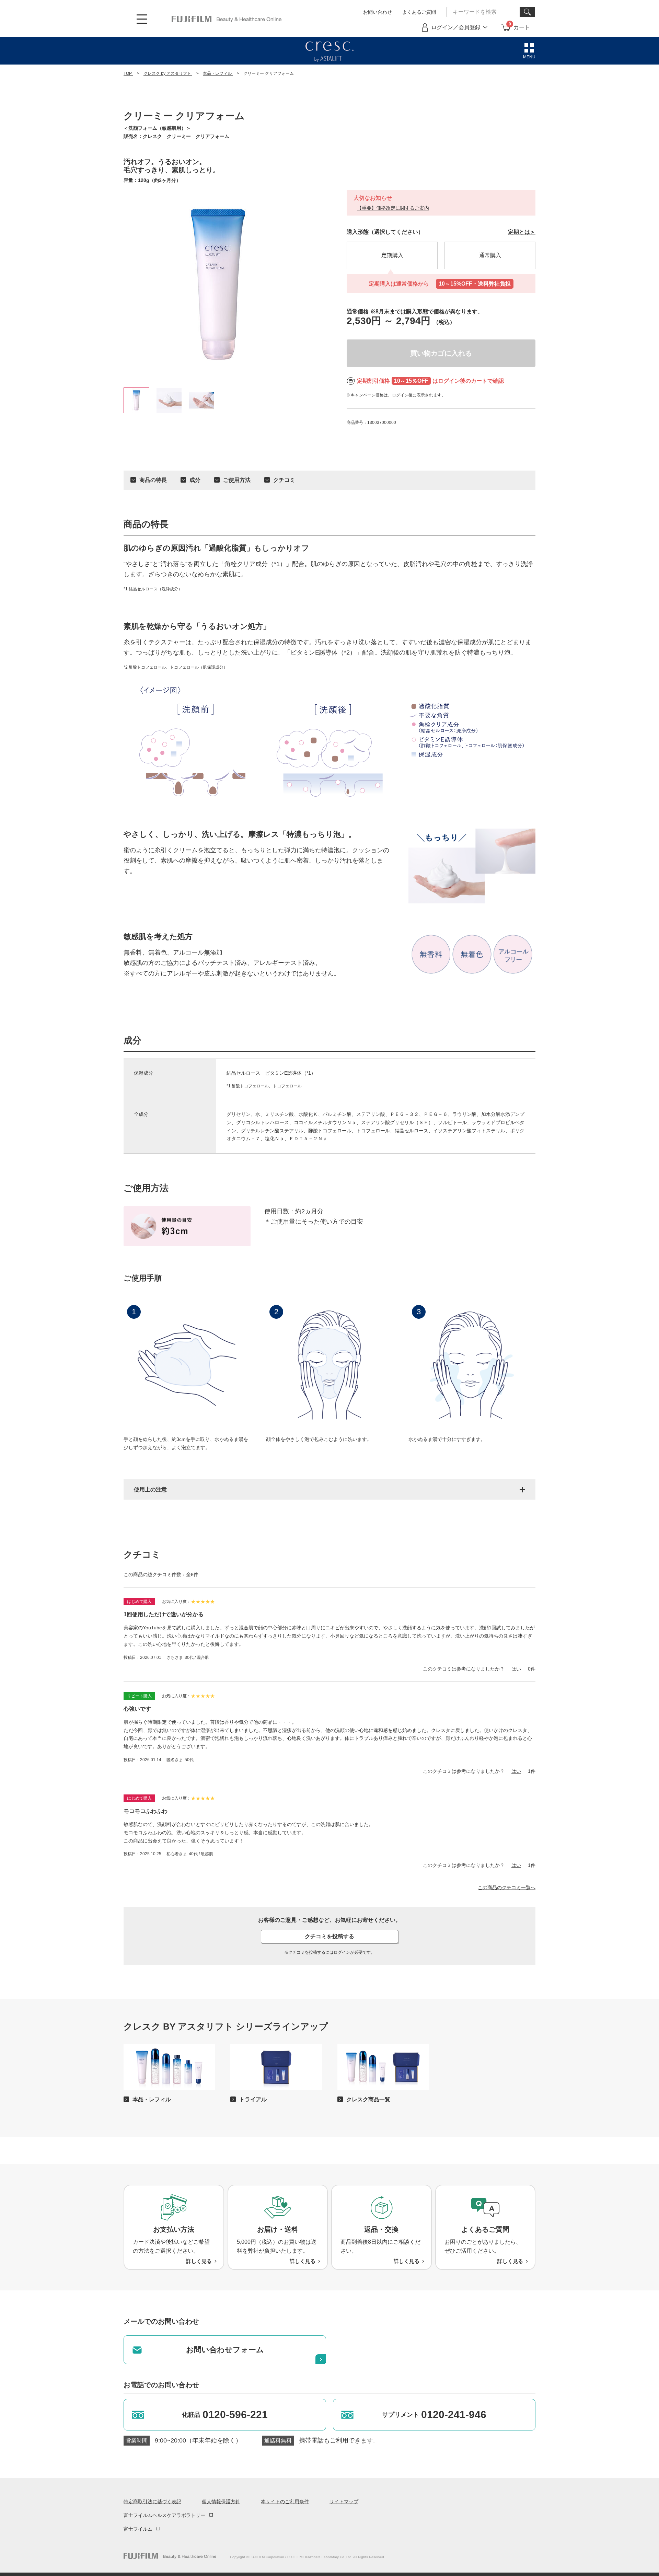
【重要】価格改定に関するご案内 (393, 208)
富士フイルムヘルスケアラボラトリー (164, 2515)
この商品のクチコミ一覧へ (507, 1887)
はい (516, 1669)
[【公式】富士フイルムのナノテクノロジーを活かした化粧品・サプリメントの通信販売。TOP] (170, 2556)
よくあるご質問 (419, 12)
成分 (195, 480)
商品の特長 (153, 480)
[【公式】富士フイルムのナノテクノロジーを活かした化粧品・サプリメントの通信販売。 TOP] (227, 19)
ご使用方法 (237, 480)
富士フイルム (138, 2529)
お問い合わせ (378, 12)
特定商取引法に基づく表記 (152, 2502)
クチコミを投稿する (329, 1936)
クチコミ (284, 480)
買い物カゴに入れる (441, 353)
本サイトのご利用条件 (285, 2502)
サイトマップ (344, 2502)
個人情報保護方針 (221, 2502)
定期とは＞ (522, 232)
